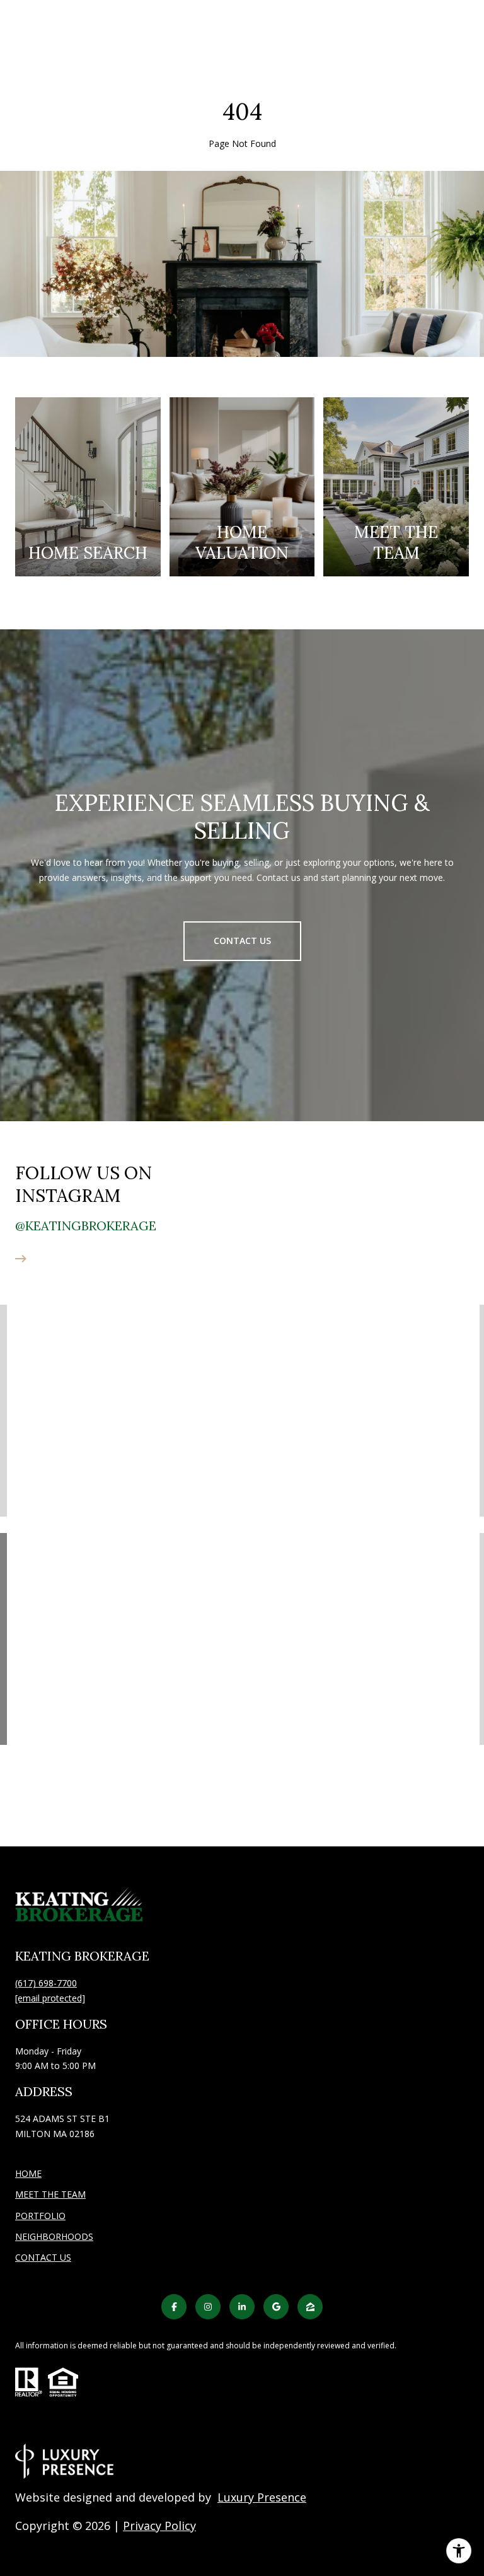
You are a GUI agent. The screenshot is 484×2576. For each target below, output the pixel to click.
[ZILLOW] (310, 2307)
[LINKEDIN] (242, 2307)
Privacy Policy (159, 2526)
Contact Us (43, 2258)
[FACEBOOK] (174, 2307)
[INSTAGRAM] (208, 2307)
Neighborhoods (54, 2236)
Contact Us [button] (242, 941)
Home (28, 2173)
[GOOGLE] (276, 2307)
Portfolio (40, 2216)
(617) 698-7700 (46, 1983)
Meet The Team (50, 2194)
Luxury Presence (262, 2497)
